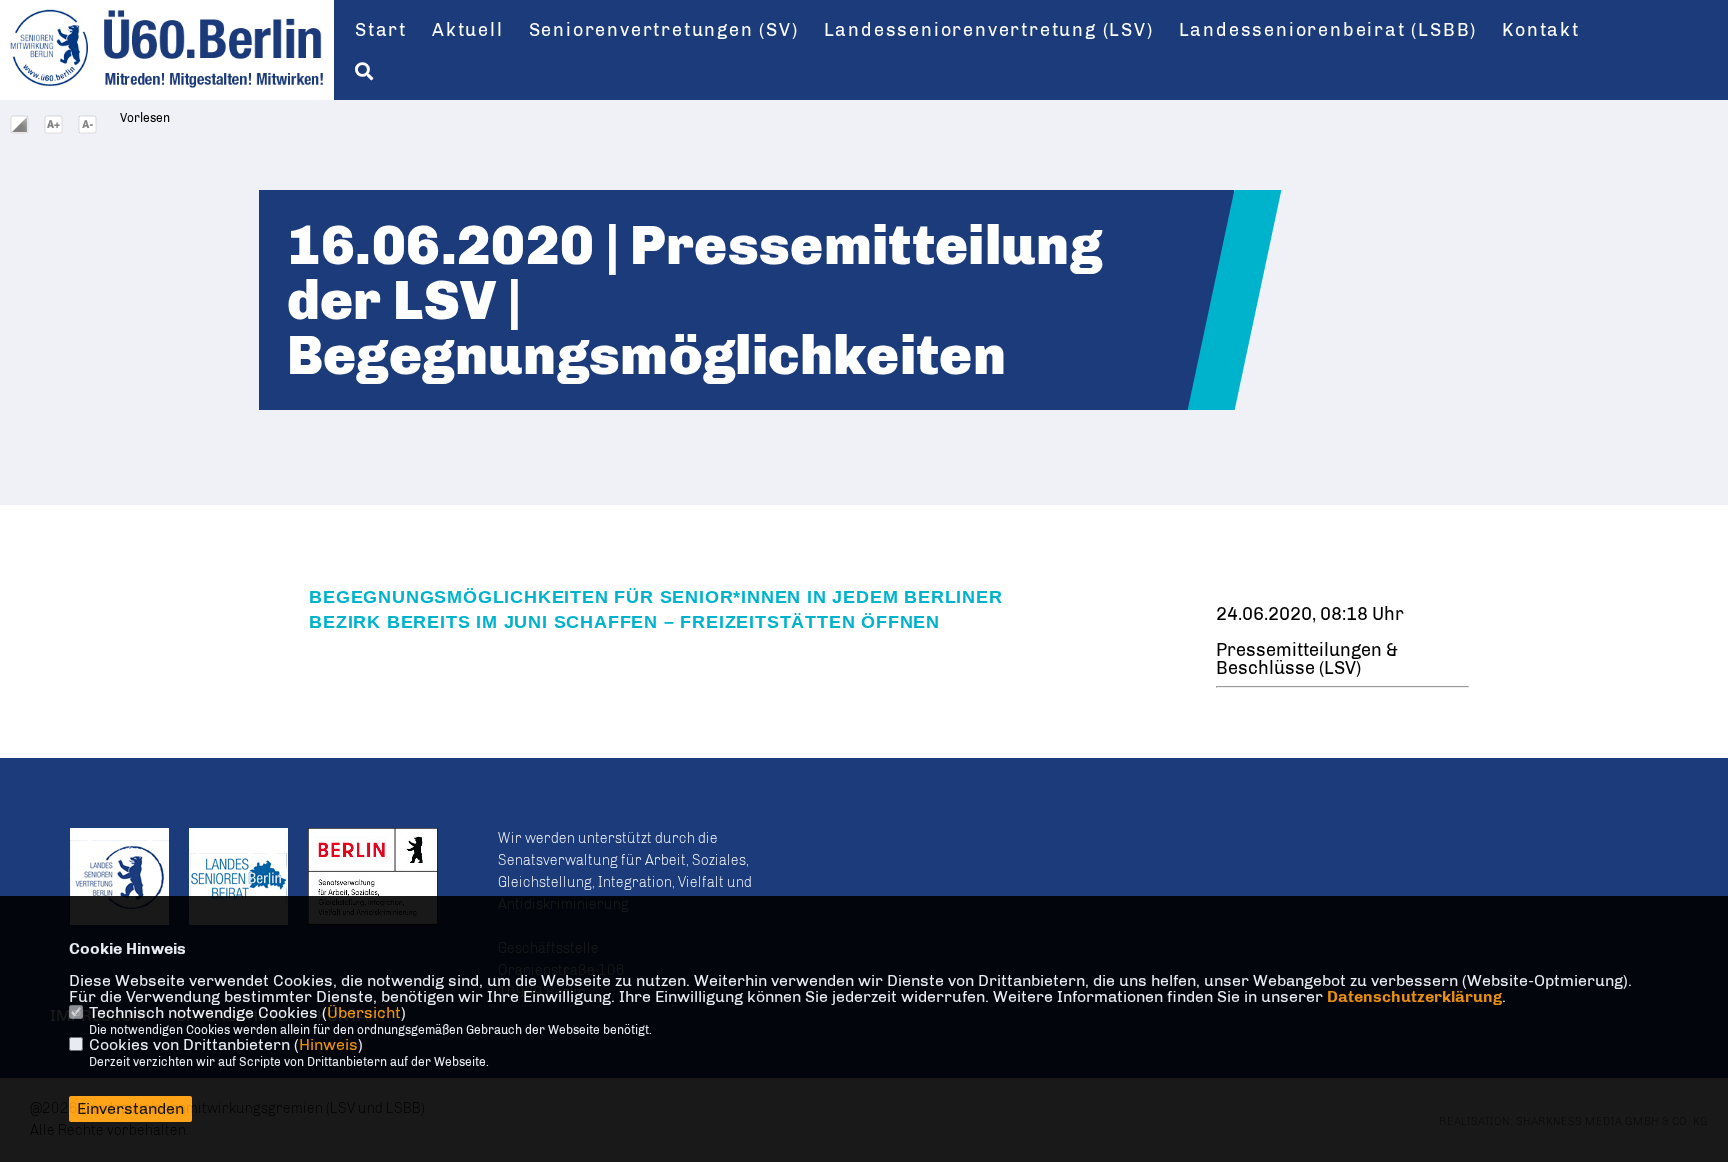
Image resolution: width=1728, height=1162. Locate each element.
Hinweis (328, 1044)
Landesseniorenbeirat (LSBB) (1328, 30)
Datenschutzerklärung (1414, 996)
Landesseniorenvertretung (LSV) (989, 30)
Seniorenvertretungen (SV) (664, 30)
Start (381, 30)
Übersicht (364, 1012)
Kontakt (1541, 30)
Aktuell (468, 30)
